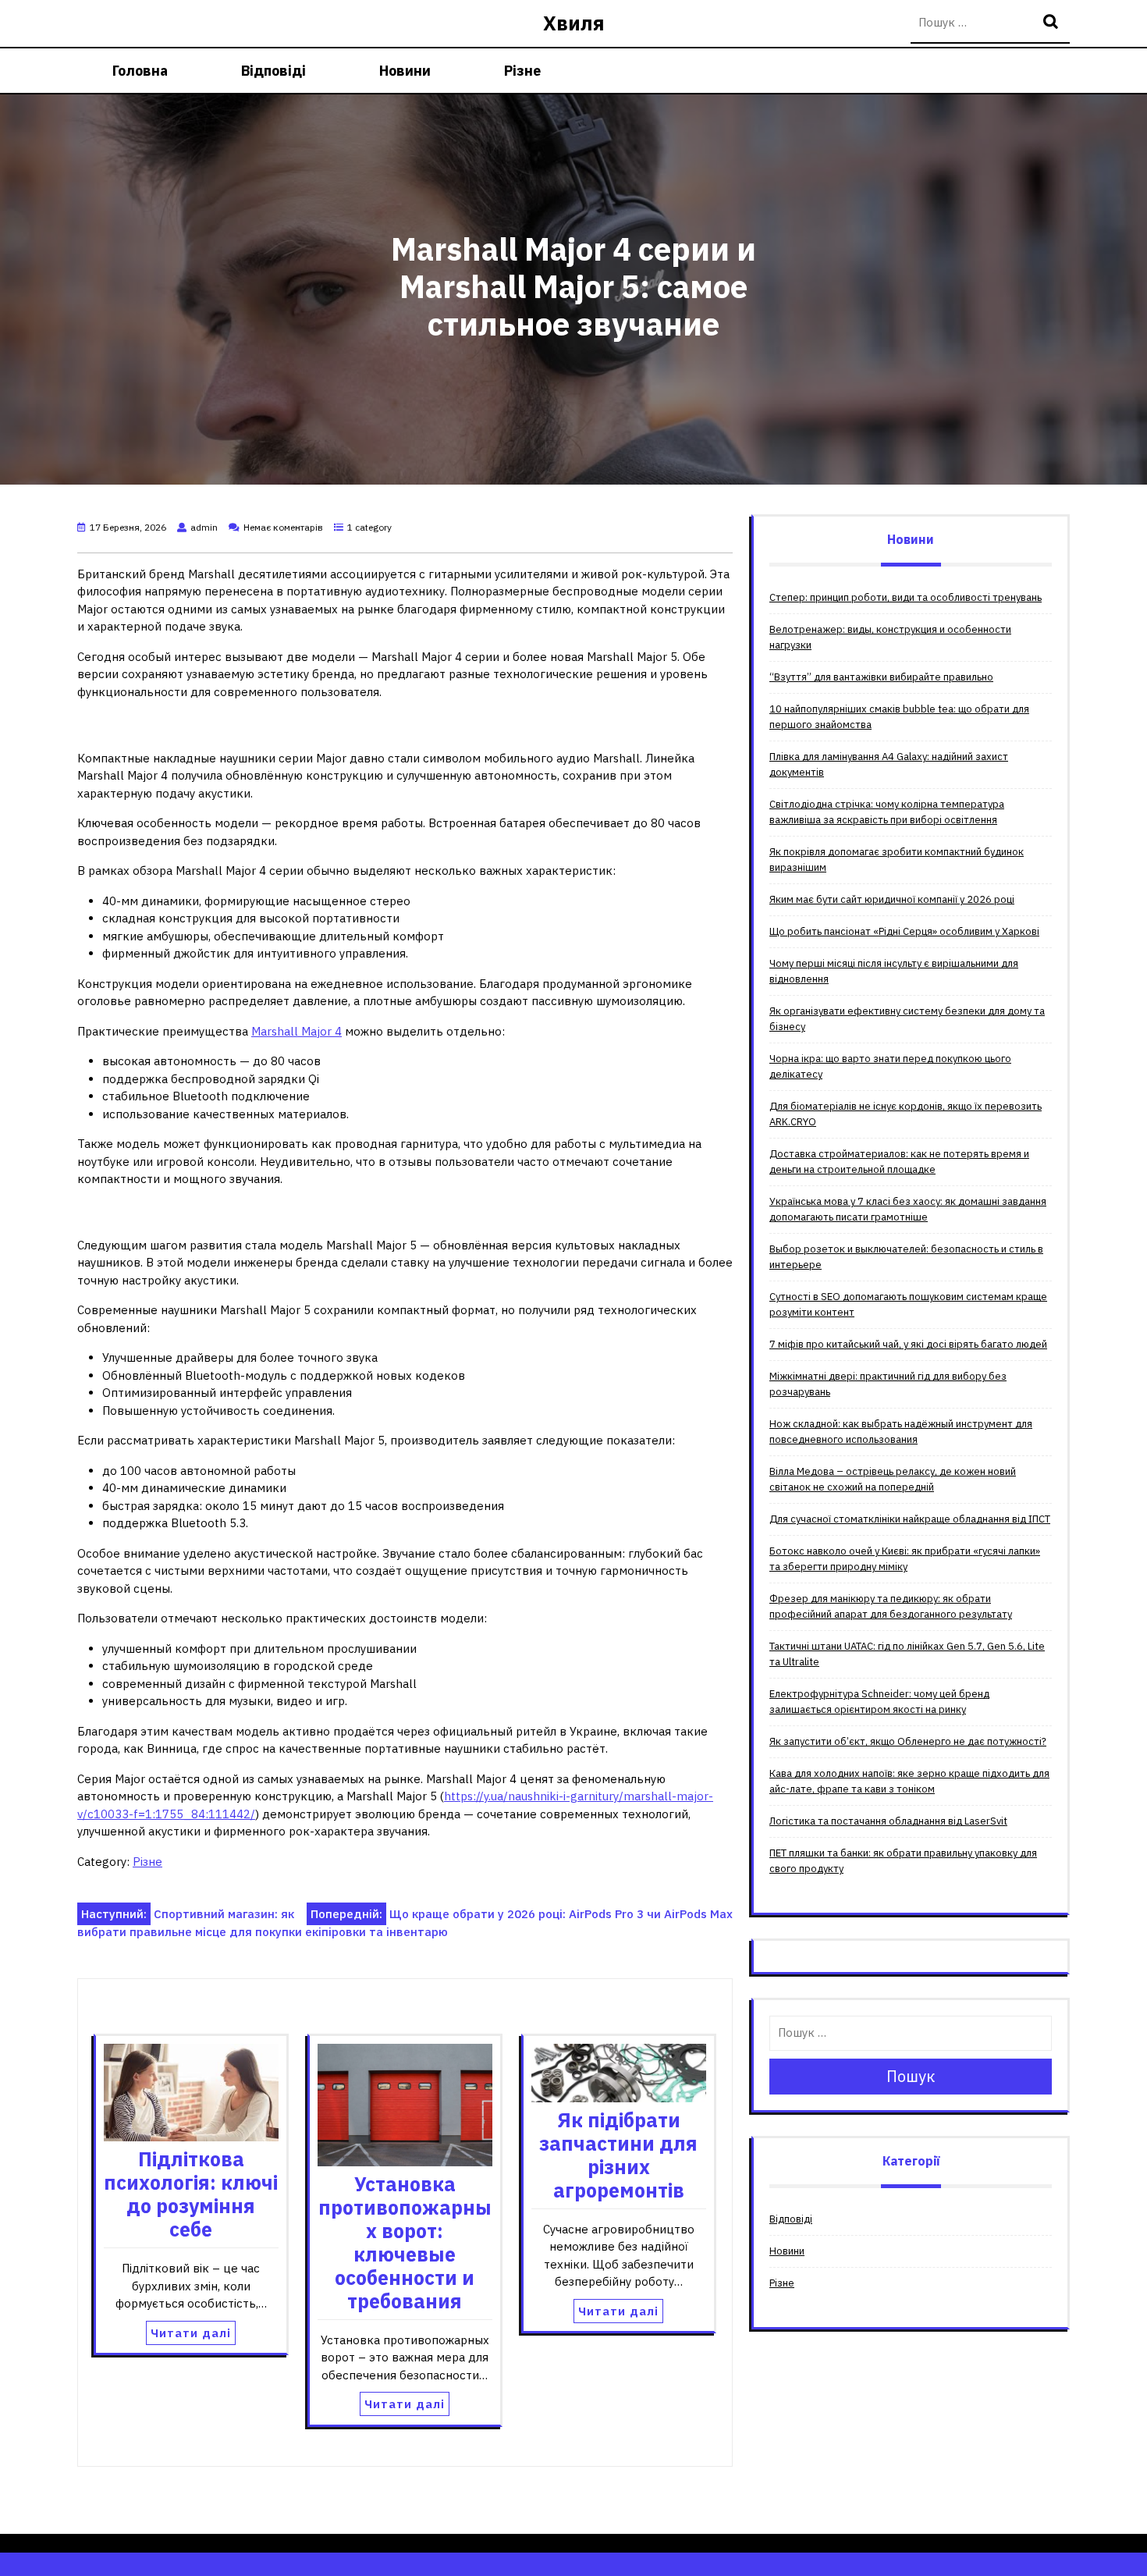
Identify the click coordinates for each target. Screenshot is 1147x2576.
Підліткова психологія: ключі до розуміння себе (191, 2194)
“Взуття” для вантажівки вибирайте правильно (881, 677)
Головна (140, 71)
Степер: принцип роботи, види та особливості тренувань (906, 597)
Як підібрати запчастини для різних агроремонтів (618, 2155)
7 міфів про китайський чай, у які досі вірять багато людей (908, 1344)
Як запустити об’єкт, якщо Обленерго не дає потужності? (908, 1741)
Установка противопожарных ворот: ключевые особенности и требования (405, 2242)
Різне (522, 71)
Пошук (1053, 23)
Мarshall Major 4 (297, 1031)
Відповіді (273, 71)
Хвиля (574, 23)
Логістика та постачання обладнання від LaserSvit (888, 1821)
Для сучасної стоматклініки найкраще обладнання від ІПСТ (910, 1519)
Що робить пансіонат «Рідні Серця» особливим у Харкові (904, 931)
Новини (405, 71)
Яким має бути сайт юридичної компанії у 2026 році (892, 899)
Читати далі (191, 2333)
